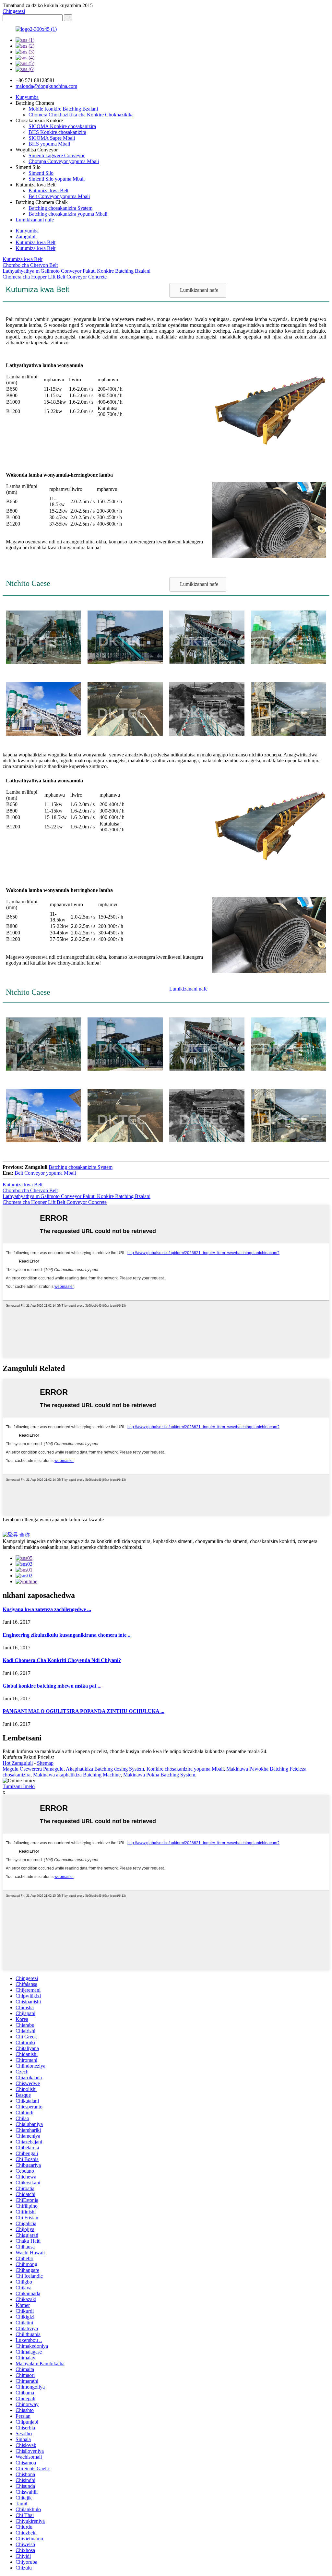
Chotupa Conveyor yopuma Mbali (64, 161)
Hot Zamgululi (18, 1763)
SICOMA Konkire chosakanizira (62, 126)
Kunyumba (27, 97)
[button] (198, 290)
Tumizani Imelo (19, 1786)
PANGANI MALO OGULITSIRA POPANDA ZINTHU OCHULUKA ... (83, 1711)
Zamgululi (26, 237)
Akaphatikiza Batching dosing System (105, 1769)
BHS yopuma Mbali (49, 144)
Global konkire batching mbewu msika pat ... (52, 1686)
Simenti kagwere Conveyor (57, 155)
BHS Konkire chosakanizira (57, 132)
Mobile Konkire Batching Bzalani (63, 109)
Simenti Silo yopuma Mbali (57, 179)
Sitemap (45, 1763)
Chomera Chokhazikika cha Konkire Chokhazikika (81, 115)
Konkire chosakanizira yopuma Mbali (185, 1769)
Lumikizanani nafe (35, 220)
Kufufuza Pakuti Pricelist (28, 1757)
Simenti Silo (41, 173)
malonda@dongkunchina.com (46, 86)
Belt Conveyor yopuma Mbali (59, 196)
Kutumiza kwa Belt (48, 190)
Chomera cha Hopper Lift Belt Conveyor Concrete (55, 277)
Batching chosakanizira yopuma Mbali (68, 214)
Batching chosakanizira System (60, 208)
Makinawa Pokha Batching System (159, 1775)
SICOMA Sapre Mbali (52, 138)
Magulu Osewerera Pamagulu (33, 1769)
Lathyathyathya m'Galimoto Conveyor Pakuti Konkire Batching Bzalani (77, 271)
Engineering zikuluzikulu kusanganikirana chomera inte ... (67, 1635)
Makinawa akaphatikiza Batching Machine (77, 1775)
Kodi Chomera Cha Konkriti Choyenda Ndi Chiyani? (62, 1660)
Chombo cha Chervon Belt (30, 265)
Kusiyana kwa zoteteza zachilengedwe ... (47, 1609)
